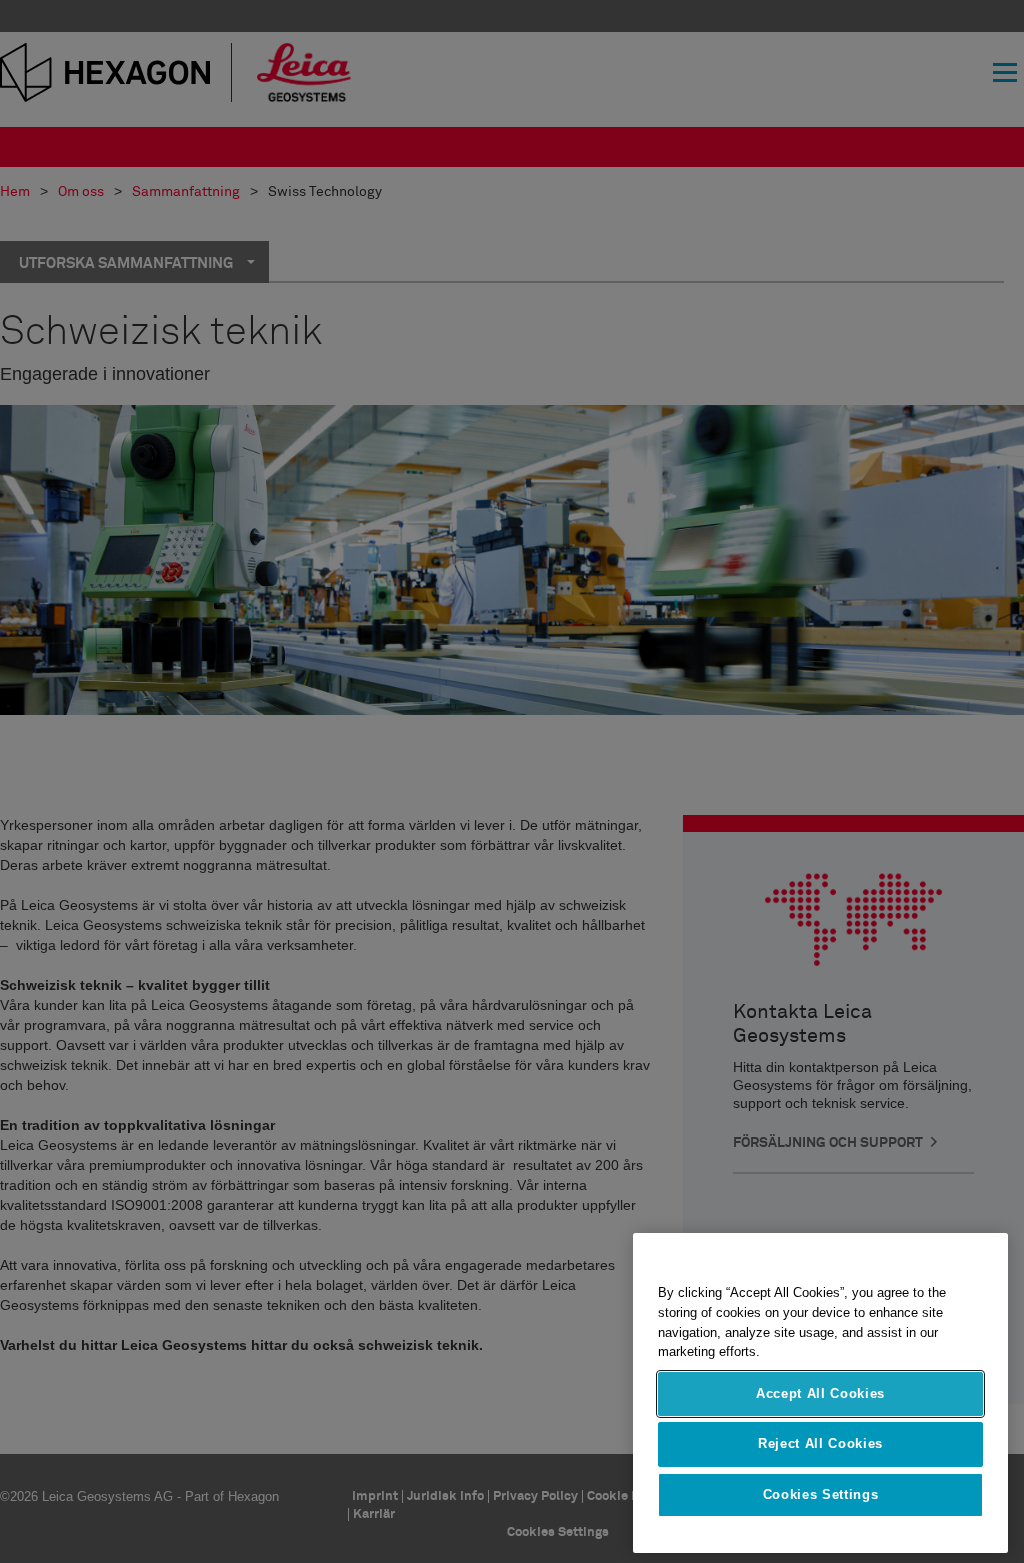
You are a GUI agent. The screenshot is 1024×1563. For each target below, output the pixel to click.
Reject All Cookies (820, 1443)
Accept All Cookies (820, 1393)
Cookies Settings (821, 1494)
